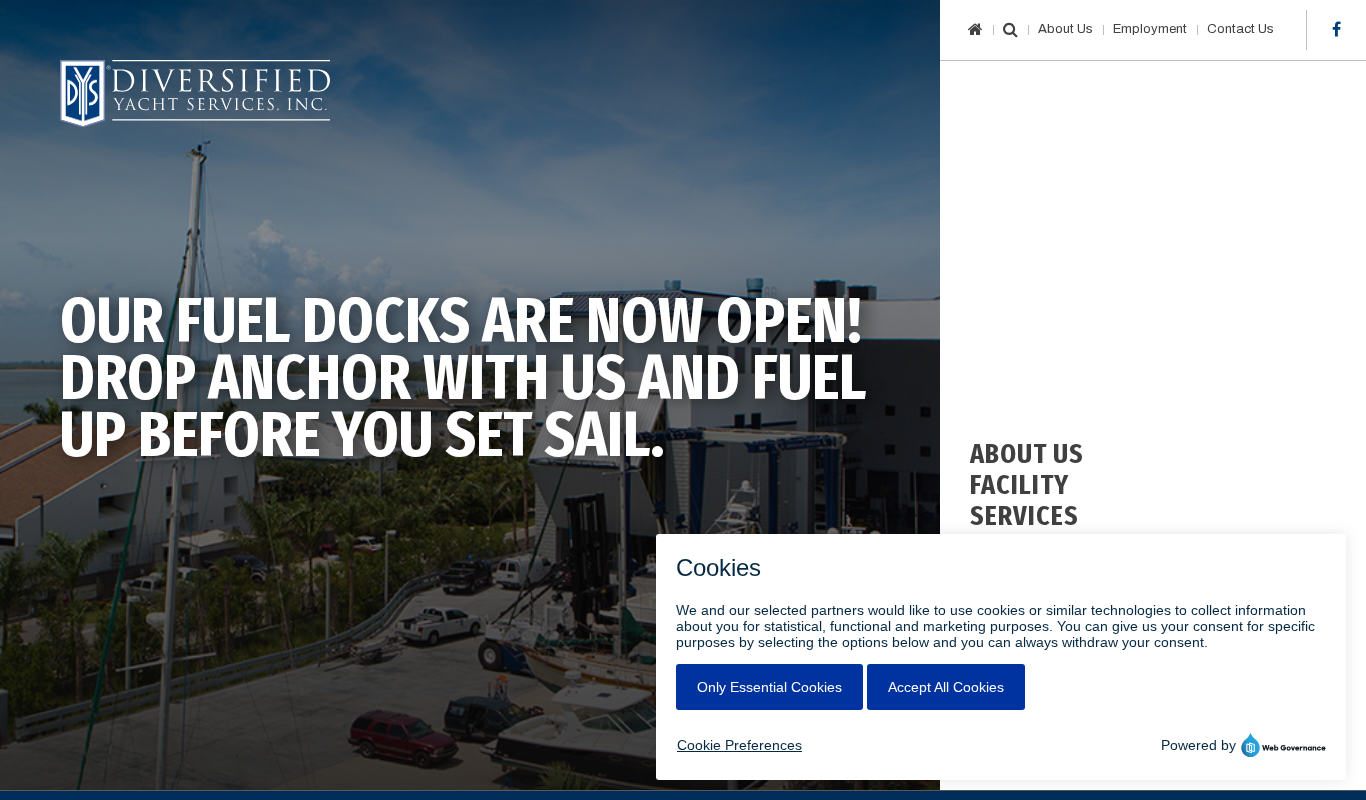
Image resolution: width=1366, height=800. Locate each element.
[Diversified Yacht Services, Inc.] (195, 93)
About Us (1065, 29)
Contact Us (1240, 29)
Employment (1150, 29)
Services (1024, 515)
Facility (1019, 484)
